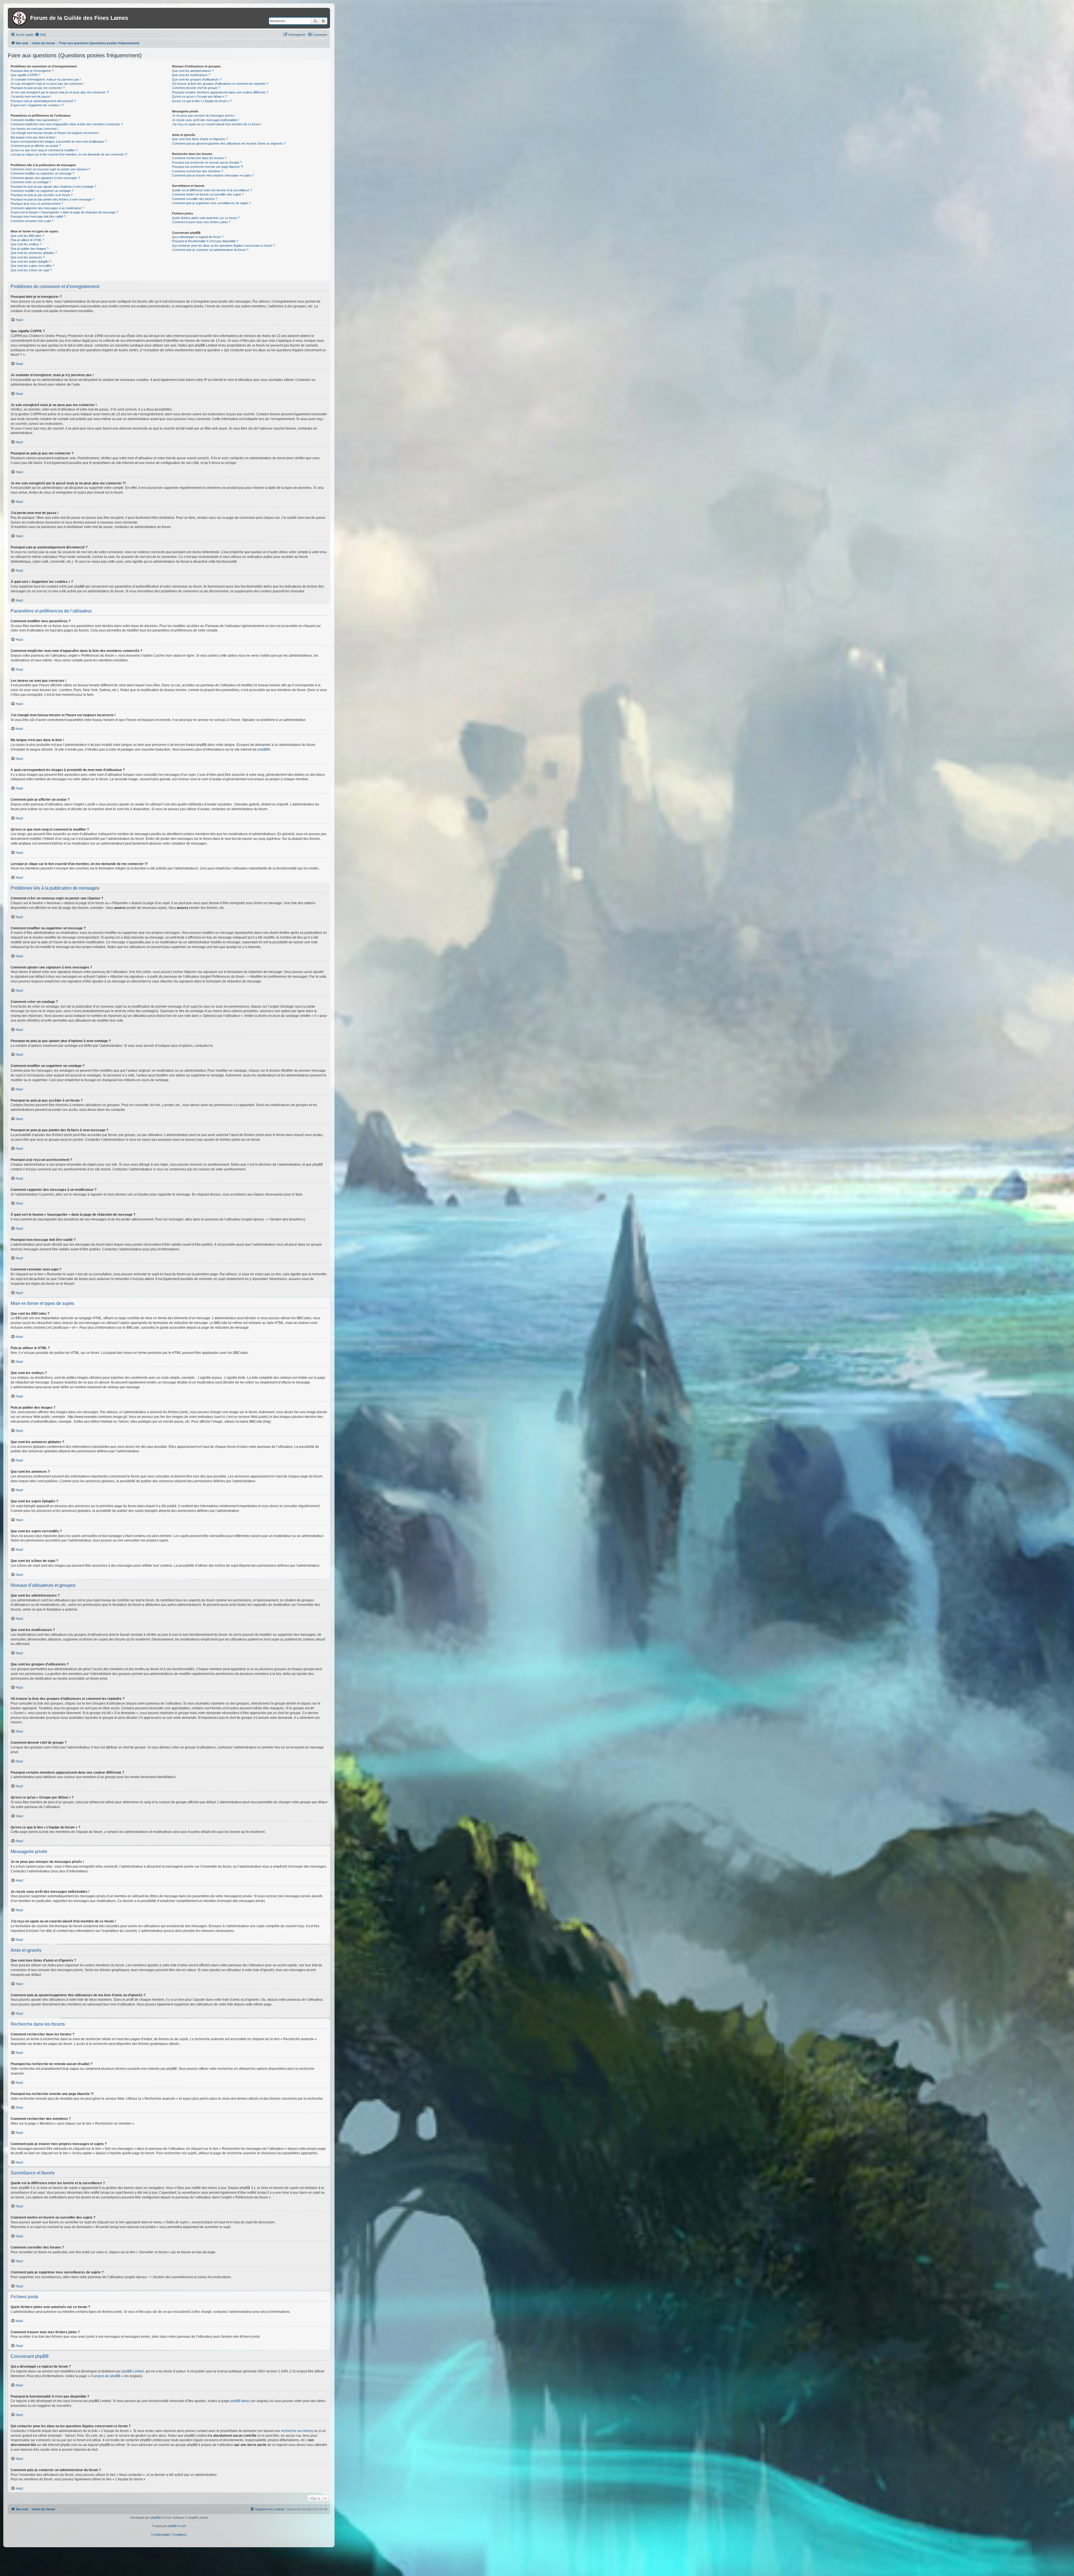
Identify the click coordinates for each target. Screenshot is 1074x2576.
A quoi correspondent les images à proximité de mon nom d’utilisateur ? (59, 142)
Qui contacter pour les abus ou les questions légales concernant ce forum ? (223, 246)
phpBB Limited (133, 2371)
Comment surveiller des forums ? (195, 199)
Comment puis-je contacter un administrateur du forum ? (210, 250)
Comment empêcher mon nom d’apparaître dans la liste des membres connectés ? (67, 124)
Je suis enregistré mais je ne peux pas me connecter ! (47, 84)
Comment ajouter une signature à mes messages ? (45, 178)
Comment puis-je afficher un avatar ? (36, 146)
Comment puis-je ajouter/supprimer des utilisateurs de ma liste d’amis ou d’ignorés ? (229, 143)
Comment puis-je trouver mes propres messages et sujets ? (213, 175)
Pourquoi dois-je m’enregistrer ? (32, 71)
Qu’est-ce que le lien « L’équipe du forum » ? (202, 101)
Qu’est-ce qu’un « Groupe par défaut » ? (199, 96)
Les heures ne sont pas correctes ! (35, 129)
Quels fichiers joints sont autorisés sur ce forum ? (206, 218)
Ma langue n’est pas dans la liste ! (33, 137)
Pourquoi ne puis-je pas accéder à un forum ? (42, 195)
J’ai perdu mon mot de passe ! (31, 96)
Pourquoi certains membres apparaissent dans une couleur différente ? (220, 92)
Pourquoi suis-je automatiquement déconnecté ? (43, 101)
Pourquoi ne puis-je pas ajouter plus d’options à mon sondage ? (53, 187)
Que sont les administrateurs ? (193, 71)
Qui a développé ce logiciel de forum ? (198, 237)
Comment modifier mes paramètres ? (36, 120)
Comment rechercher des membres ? (198, 171)
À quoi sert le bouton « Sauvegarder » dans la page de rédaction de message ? (64, 212)
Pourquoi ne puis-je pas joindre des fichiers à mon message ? (52, 199)
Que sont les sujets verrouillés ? (32, 266)
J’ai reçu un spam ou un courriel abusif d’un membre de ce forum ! (217, 124)
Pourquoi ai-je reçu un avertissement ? (37, 204)
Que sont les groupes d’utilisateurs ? (197, 79)
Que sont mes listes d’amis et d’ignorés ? (200, 139)
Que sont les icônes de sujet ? (31, 270)
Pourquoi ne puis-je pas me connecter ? (38, 88)
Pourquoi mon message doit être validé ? (38, 216)
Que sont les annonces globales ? (34, 253)
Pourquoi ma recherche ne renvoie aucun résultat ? (207, 162)
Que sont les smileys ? (26, 244)
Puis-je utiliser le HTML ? (27, 240)
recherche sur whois (296, 2431)
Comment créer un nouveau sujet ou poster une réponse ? (50, 169)
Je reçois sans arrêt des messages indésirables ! (206, 120)
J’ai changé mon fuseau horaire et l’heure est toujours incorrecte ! (55, 133)
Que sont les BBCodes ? (27, 236)
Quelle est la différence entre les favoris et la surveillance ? (212, 190)
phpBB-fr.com (177, 2526)
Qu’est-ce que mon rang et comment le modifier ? (44, 150)
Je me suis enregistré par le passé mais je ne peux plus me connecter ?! (60, 92)
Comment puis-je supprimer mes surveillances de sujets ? (211, 203)
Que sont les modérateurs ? (191, 75)
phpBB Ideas (240, 2401)
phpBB (263, 750)
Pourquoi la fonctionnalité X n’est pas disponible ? (205, 241)
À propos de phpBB (105, 2376)
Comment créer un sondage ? (31, 182)
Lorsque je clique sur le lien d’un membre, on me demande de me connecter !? (69, 154)
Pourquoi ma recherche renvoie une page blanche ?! (208, 167)
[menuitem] (41, 35)
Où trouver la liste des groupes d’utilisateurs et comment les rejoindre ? (220, 84)
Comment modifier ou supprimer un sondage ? (42, 191)
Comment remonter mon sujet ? (32, 221)
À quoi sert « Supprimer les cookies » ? (37, 105)
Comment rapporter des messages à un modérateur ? (47, 208)
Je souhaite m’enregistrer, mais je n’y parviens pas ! (46, 79)
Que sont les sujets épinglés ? (31, 261)
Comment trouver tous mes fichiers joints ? (201, 222)
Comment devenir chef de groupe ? (196, 88)
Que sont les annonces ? (28, 257)
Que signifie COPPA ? (25, 75)
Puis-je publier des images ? (30, 249)
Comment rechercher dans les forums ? (199, 158)
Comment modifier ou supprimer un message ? (42, 173)
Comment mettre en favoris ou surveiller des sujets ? (208, 194)
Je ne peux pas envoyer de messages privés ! (204, 116)
